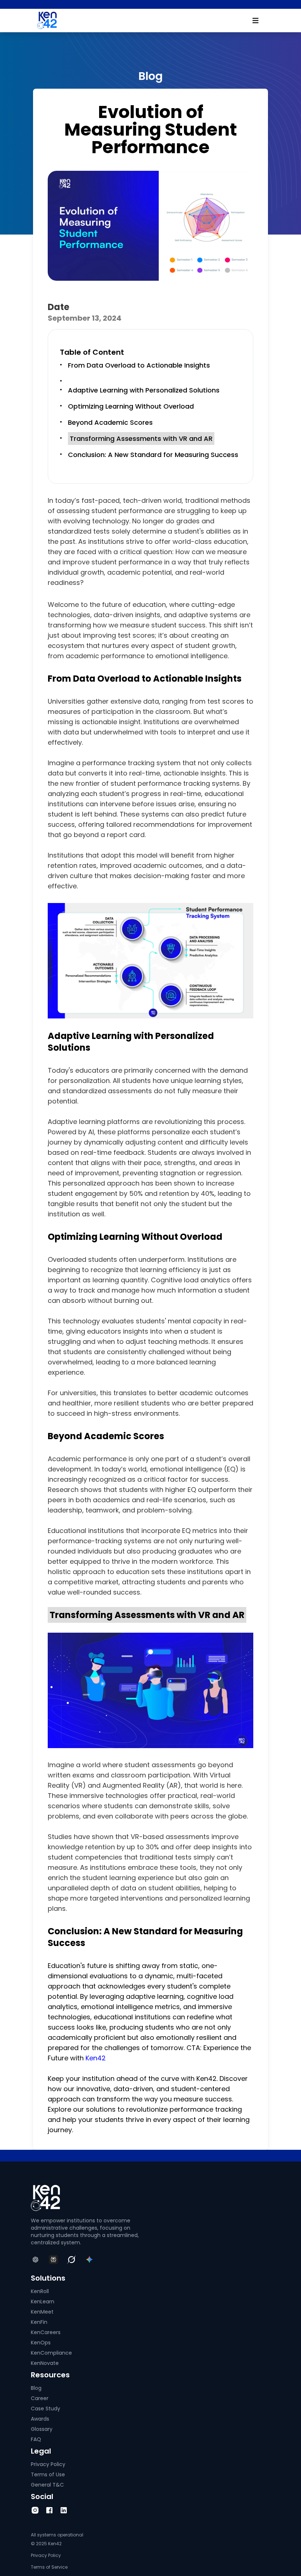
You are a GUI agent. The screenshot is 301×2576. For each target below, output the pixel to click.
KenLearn (43, 2302)
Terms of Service (49, 2567)
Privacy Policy (48, 2464)
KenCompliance (51, 2353)
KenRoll (40, 2291)
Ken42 (96, 2058)
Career (40, 2398)
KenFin (39, 2322)
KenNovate (45, 2363)
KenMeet (42, 2312)
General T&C (47, 2485)
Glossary (42, 2429)
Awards (40, 2419)
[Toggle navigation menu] (255, 21)
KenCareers (46, 2332)
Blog (36, 2388)
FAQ (36, 2439)
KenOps (41, 2343)
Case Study (46, 2409)
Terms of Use (48, 2474)
